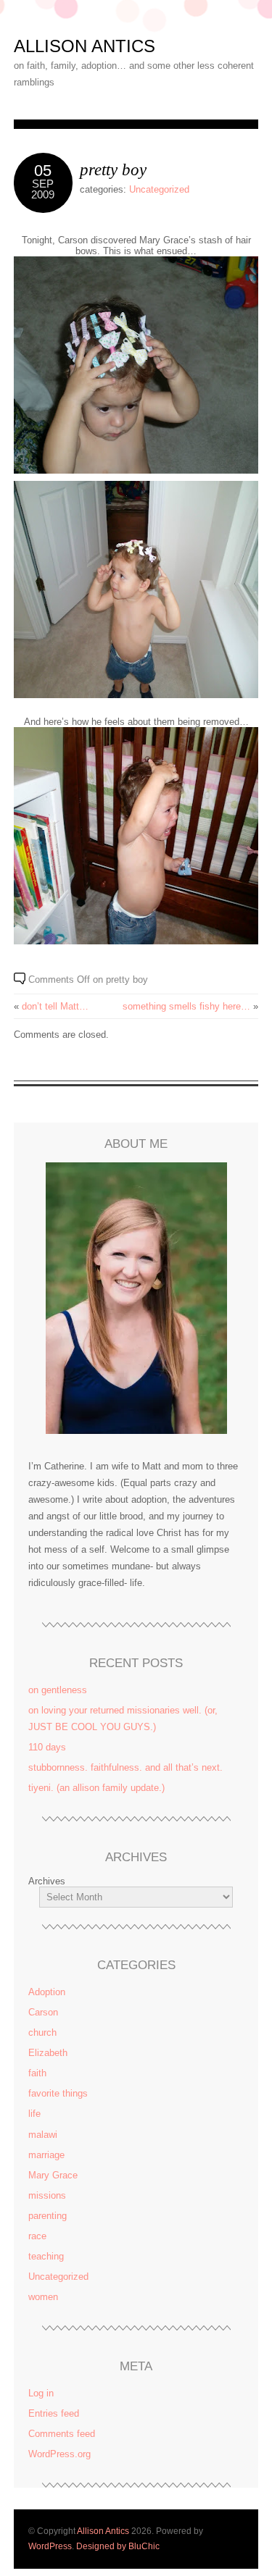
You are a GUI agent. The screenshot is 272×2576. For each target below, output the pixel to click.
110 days (47, 1747)
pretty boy (113, 169)
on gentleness (58, 1690)
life (34, 2114)
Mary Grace (53, 2175)
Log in (41, 2393)
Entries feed (54, 2413)
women (43, 2297)
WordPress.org (59, 2454)
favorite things (58, 2093)
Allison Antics (85, 46)
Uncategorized (159, 189)
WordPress (50, 2546)
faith (37, 2073)
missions (47, 2195)
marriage (46, 2155)
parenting (48, 2216)
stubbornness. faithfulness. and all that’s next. (125, 1767)
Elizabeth (48, 2053)
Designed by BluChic (118, 2546)
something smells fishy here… (186, 1006)
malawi (43, 2135)
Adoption (47, 1992)
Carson (43, 2012)
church (42, 2032)
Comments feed (62, 2434)
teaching (46, 2256)
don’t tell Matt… (55, 1006)
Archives (47, 1881)
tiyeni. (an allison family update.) (96, 1788)
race (37, 2236)
